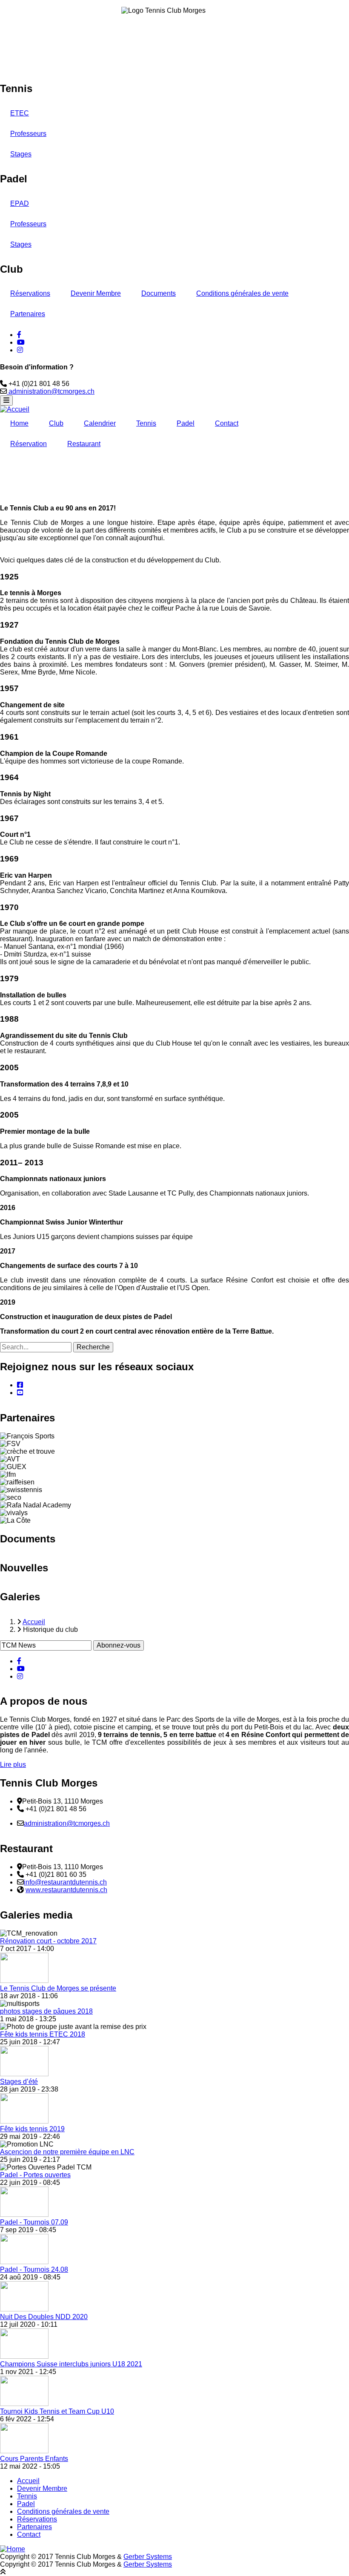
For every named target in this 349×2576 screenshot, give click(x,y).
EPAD (20, 203)
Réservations (30, 293)
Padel (186, 423)
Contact (227, 423)
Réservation (29, 444)
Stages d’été (19, 2082)
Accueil (28, 2481)
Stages (21, 154)
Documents (159, 293)
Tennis (146, 423)
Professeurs (28, 134)
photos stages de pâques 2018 (46, 2011)
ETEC (20, 113)
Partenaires (28, 314)
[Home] (13, 2549)
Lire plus (13, 1765)
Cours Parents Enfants (34, 2459)
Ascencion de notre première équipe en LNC (67, 2152)
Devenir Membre (96, 293)
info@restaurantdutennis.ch (65, 1882)
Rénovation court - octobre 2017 (48, 1941)
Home (19, 423)
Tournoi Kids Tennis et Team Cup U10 (57, 2411)
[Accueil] (15, 409)
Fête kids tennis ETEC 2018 (43, 2034)
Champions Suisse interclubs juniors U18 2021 (71, 2364)
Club (56, 423)
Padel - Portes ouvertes (35, 2175)
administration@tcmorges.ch (51, 391)
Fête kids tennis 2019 (32, 2129)
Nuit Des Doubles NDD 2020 (44, 2317)
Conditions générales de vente (242, 293)
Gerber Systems (148, 2557)
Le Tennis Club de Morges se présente (58, 1988)
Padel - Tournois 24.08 (34, 2269)
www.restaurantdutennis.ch (66, 1890)
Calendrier (100, 423)
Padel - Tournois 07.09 (34, 2222)
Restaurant (84, 444)
